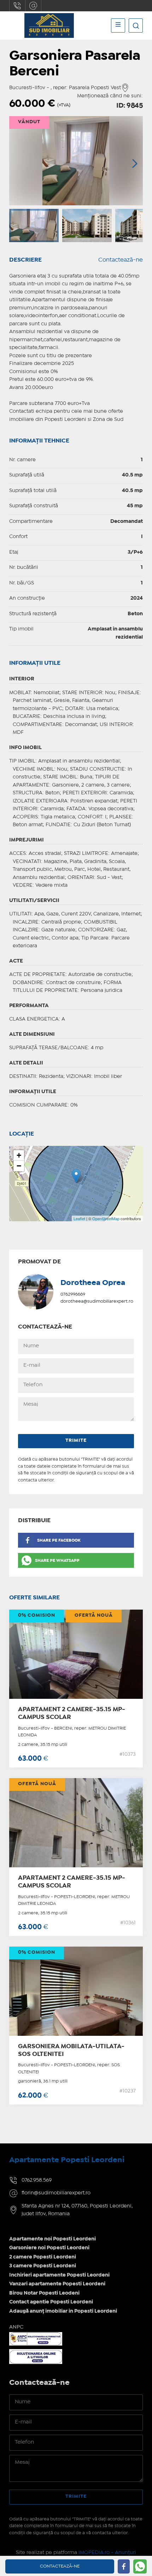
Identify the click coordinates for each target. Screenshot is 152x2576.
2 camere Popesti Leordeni (43, 2257)
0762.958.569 (17, 6)
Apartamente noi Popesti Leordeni (52, 2239)
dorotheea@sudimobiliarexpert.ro (97, 1301)
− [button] (19, 1166)
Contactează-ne (121, 260)
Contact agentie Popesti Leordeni (51, 2302)
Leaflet (79, 1218)
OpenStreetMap (106, 1218)
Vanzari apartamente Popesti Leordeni (57, 2284)
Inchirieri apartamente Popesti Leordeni (59, 2275)
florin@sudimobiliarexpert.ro (33, 6)
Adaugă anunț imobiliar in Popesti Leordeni (63, 2311)
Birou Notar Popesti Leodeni (44, 2293)
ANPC (16, 2327)
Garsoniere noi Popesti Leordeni (49, 2248)
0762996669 (73, 1294)
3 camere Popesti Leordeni (43, 2266)
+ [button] (19, 1155)
